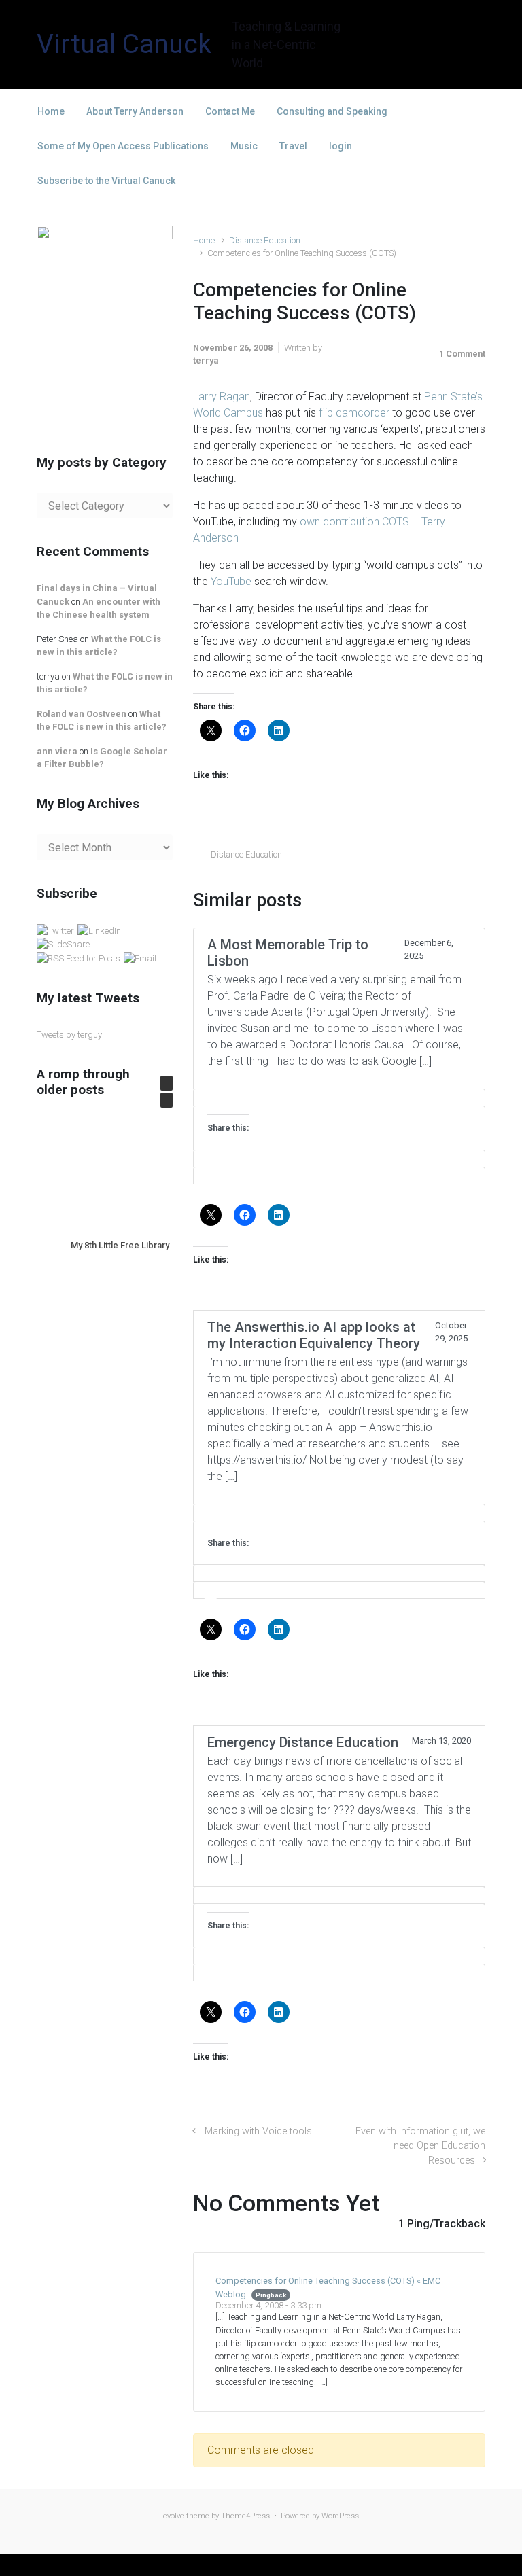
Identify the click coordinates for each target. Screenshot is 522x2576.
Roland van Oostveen (82, 714)
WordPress (340, 2516)
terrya (206, 360)
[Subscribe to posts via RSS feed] (79, 958)
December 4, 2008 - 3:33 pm (268, 2305)
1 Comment (462, 354)
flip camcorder (354, 413)
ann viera (57, 751)
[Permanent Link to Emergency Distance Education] (339, 1895)
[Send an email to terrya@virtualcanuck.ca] (140, 958)
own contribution (341, 522)
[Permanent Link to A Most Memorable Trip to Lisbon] (339, 1097)
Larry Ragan (222, 396)
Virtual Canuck (124, 44)
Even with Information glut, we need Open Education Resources (420, 2146)
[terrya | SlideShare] (63, 944)
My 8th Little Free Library (120, 1245)
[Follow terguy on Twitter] (55, 930)
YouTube (231, 581)
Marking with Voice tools (258, 2131)
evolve (174, 2516)
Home (204, 240)
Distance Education (265, 240)
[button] (167, 1083)
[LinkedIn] (99, 930)
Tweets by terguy (69, 1035)
